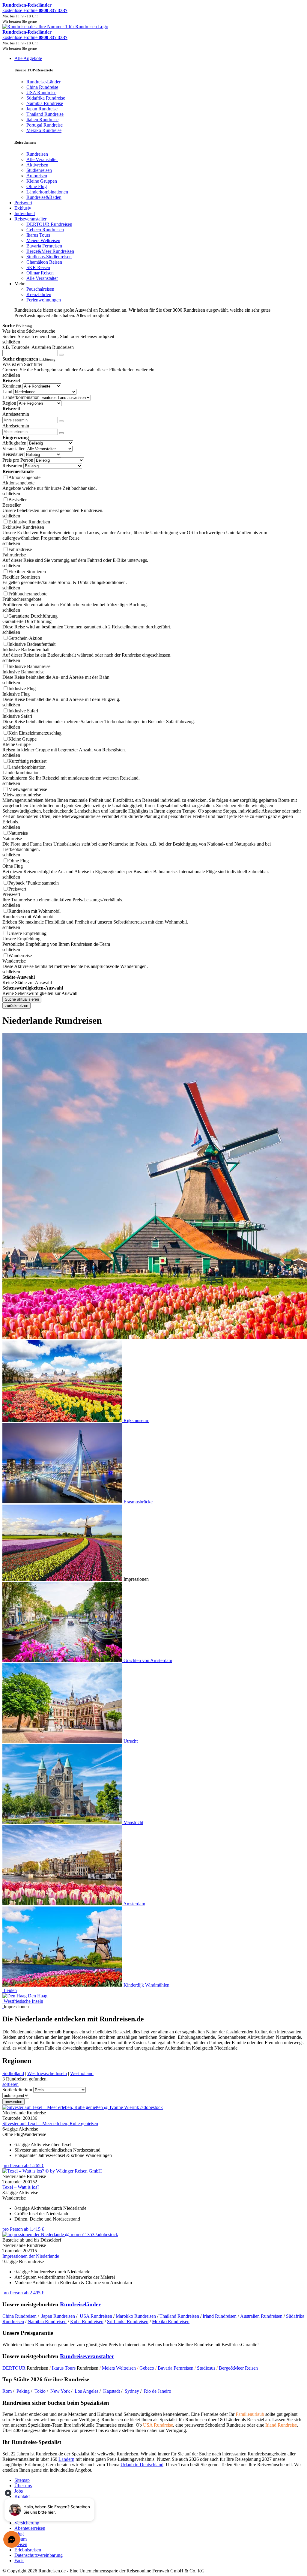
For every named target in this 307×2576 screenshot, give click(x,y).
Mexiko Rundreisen (171, 2321)
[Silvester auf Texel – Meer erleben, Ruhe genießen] (83, 2107)
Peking (23, 2391)
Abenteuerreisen (30, 2528)
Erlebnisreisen (28, 2550)
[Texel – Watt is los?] (52, 2171)
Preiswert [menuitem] (23, 203)
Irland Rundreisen (220, 2316)
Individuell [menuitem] (25, 213)
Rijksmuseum (136, 1420)
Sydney (132, 2391)
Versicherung (27, 2523)
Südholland (13, 2073)
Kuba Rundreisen (87, 2321)
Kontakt (22, 2496)
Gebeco (147, 2368)
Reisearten (12, 466)
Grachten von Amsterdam (148, 1660)
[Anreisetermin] (61, 421)
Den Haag (38, 1996)
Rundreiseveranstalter (87, 2356)
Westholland (82, 2073)
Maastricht (133, 1822)
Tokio (40, 2391)
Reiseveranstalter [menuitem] (30, 219)
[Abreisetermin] (61, 433)
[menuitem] (37, 154)
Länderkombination (21, 397)
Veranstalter (13, 449)
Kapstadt (112, 2391)
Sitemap (22, 2480)
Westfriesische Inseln (23, 2001)
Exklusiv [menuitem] (23, 208)
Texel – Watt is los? (21, 2187)
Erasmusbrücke (138, 1502)
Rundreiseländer (80, 2304)
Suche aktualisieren (22, 999)
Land (7, 392)
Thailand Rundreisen (179, 2316)
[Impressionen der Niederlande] (60, 2235)
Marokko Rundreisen (136, 2316)
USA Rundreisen (96, 2316)
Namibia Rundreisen (47, 2321)
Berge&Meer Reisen (238, 2368)
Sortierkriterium (17, 2090)
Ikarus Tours (64, 2368)
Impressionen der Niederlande (31, 2256)
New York (60, 2391)
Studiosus (206, 2368)
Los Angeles (86, 2391)
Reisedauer (13, 454)
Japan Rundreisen (58, 2316)
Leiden (10, 1990)
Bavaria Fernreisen (176, 2368)
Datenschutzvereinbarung (39, 2555)
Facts (19, 2561)
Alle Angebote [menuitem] (28, 58)
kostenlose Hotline (35, 10)
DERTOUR (15, 2368)
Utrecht (131, 1741)
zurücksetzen (16, 1006)
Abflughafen (14, 443)
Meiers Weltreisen (119, 2368)
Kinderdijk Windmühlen (146, 1985)
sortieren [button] (10, 2084)
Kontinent (12, 386)
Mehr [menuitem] (19, 284)
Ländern (66, 2459)
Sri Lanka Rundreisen (128, 2321)
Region (9, 403)
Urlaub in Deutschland (142, 2465)
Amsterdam (134, 1904)
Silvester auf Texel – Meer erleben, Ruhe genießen (50, 2124)
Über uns (23, 2486)
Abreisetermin (16, 426)
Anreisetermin (16, 414)
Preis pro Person (18, 460)
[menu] (153, 187)
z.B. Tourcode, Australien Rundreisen (38, 347)
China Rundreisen (19, 2316)
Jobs (19, 2491)
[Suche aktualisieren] (61, 355)
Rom (7, 2391)
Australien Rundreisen (261, 2316)
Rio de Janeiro (158, 2391)
